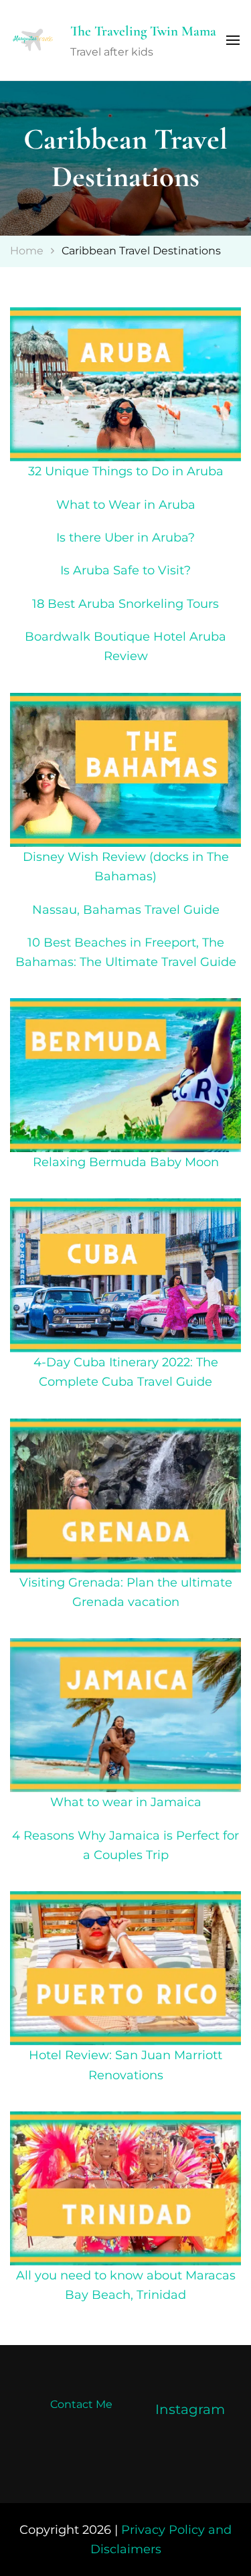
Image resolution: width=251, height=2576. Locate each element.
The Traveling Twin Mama (143, 31)
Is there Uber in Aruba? (125, 537)
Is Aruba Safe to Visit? (125, 570)
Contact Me (81, 2404)
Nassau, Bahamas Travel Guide (126, 909)
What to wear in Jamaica (126, 1802)
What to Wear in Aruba (126, 504)
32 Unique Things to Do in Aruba (126, 471)
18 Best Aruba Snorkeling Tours (125, 603)
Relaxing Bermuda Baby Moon (126, 1162)
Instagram (190, 2409)
